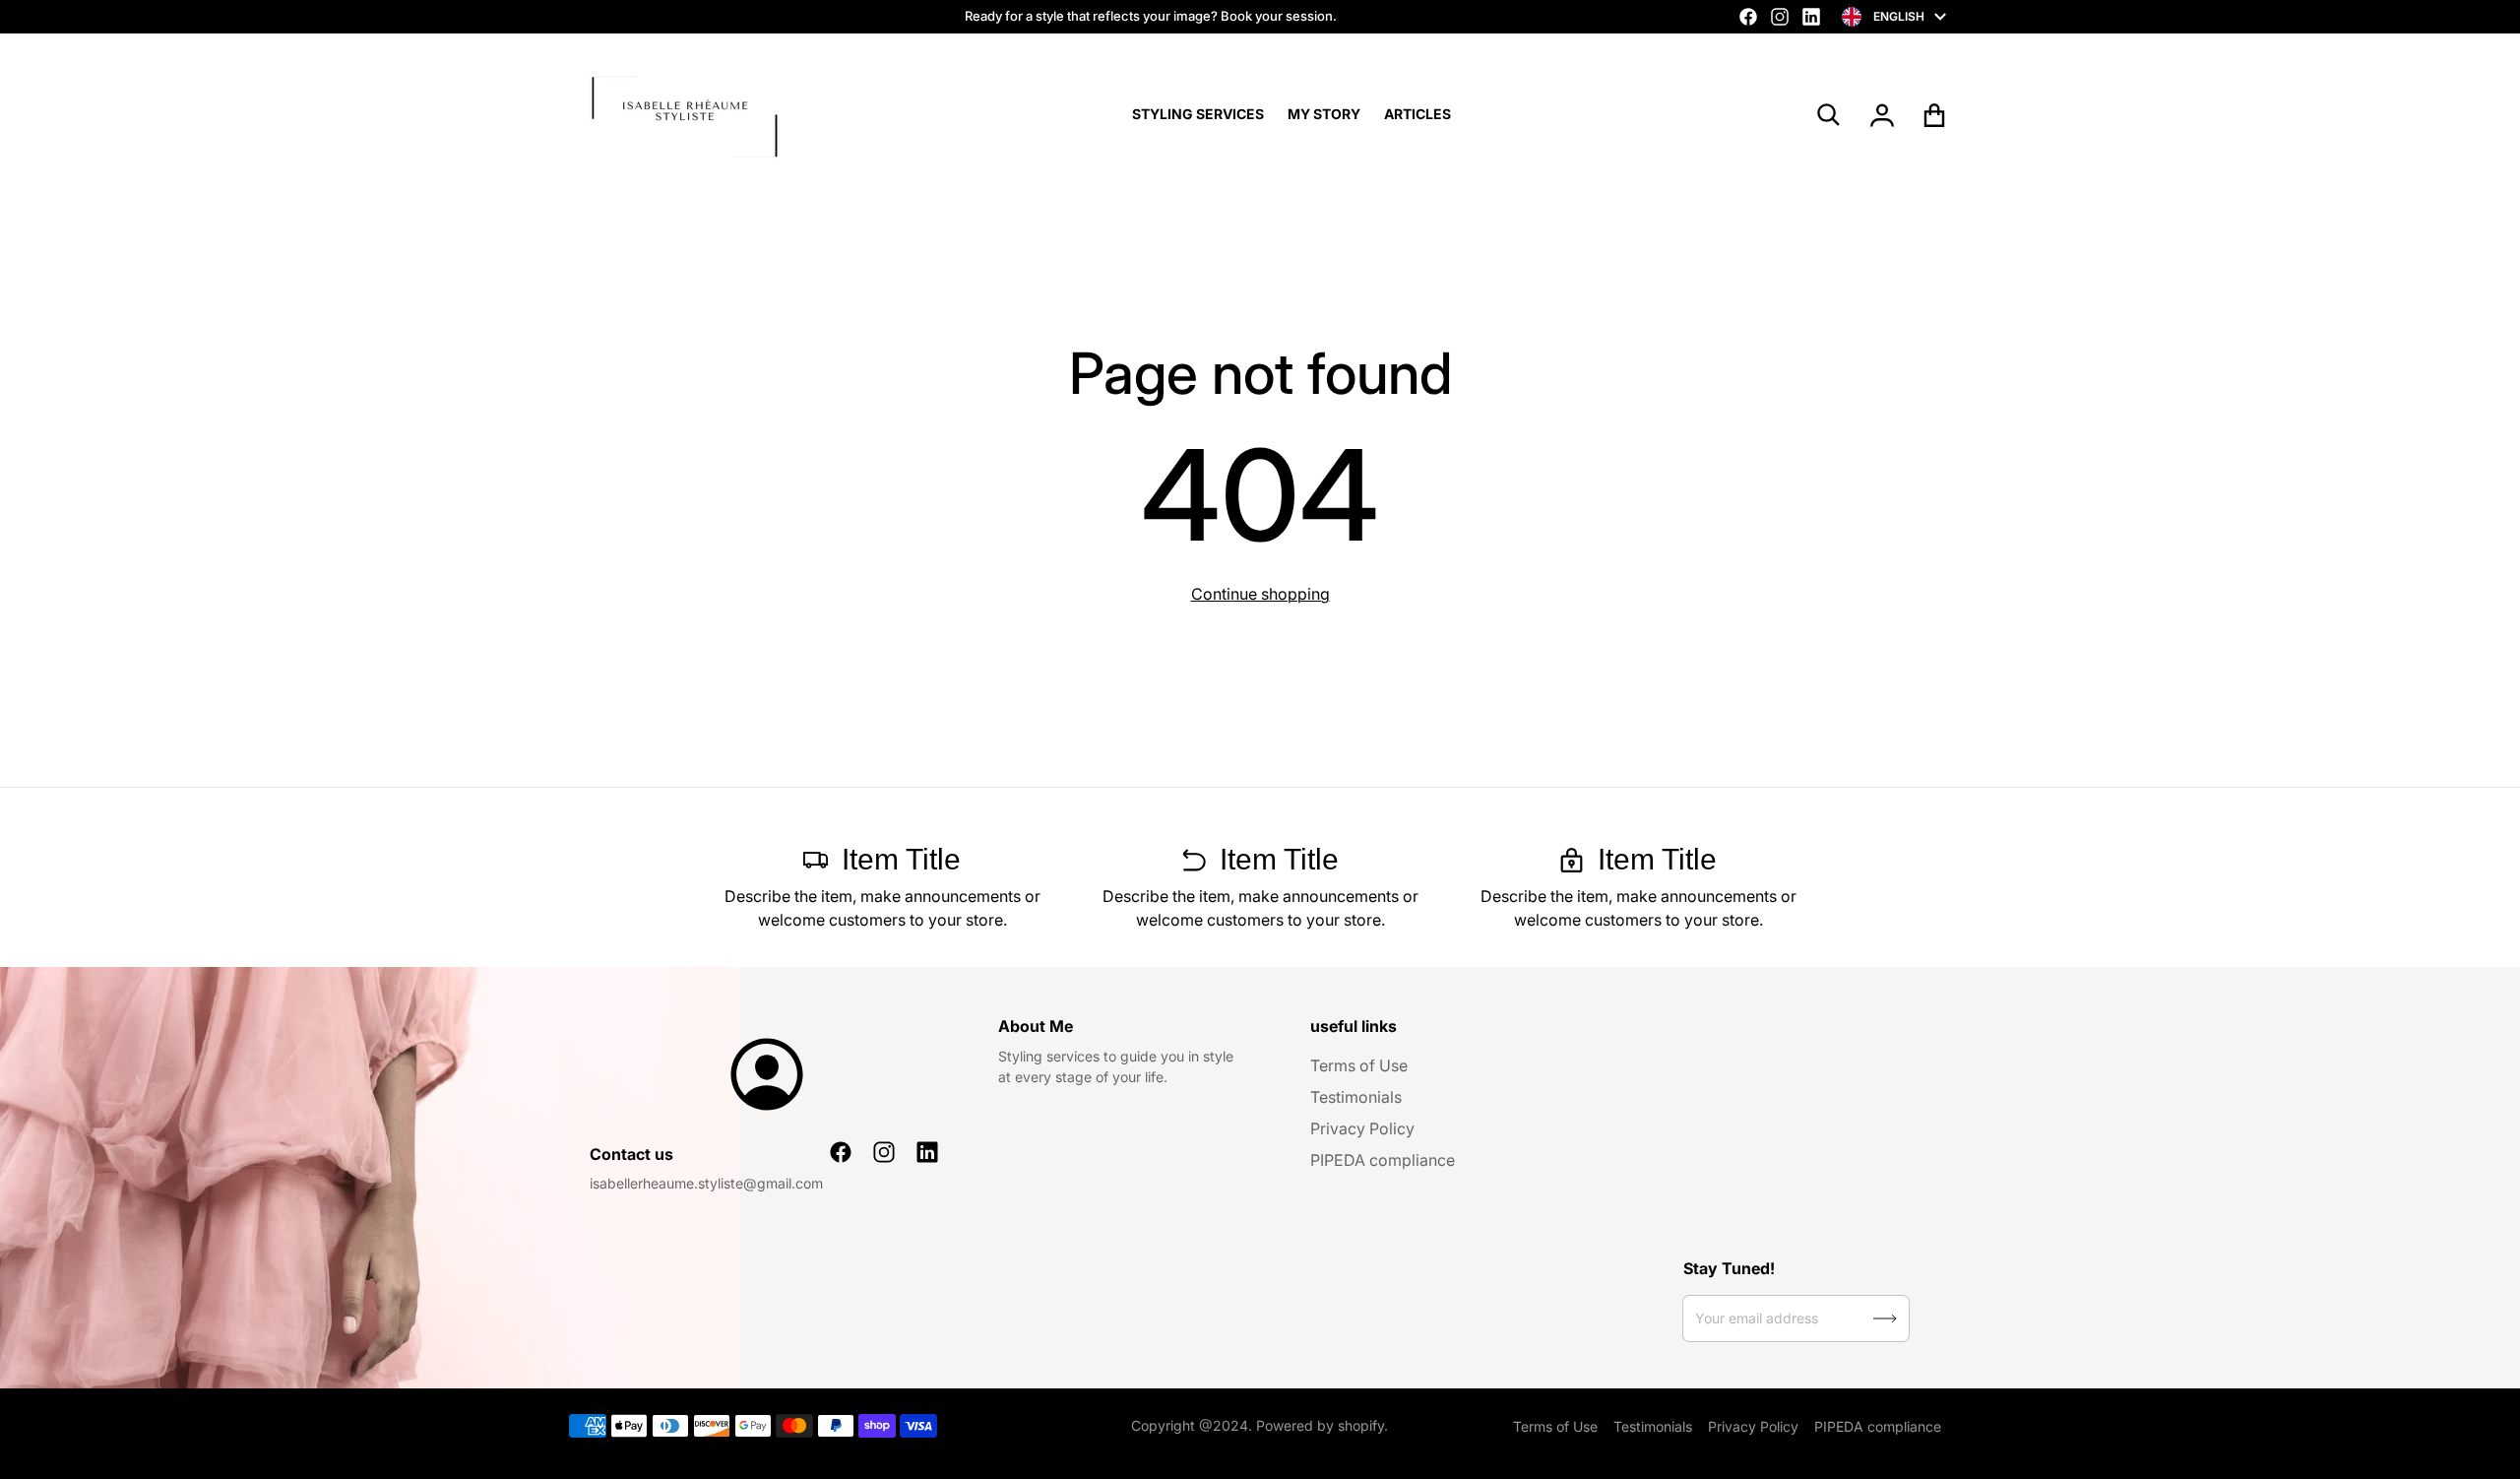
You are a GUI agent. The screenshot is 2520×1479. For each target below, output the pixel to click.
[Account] (1883, 115)
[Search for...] (1829, 115)
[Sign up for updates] (1885, 1318)
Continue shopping (1260, 594)
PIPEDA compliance (1383, 1160)
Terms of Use (1359, 1065)
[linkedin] (1811, 17)
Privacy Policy (1362, 1128)
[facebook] (1748, 17)
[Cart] (1935, 115)
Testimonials (1356, 1097)
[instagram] (1780, 17)
